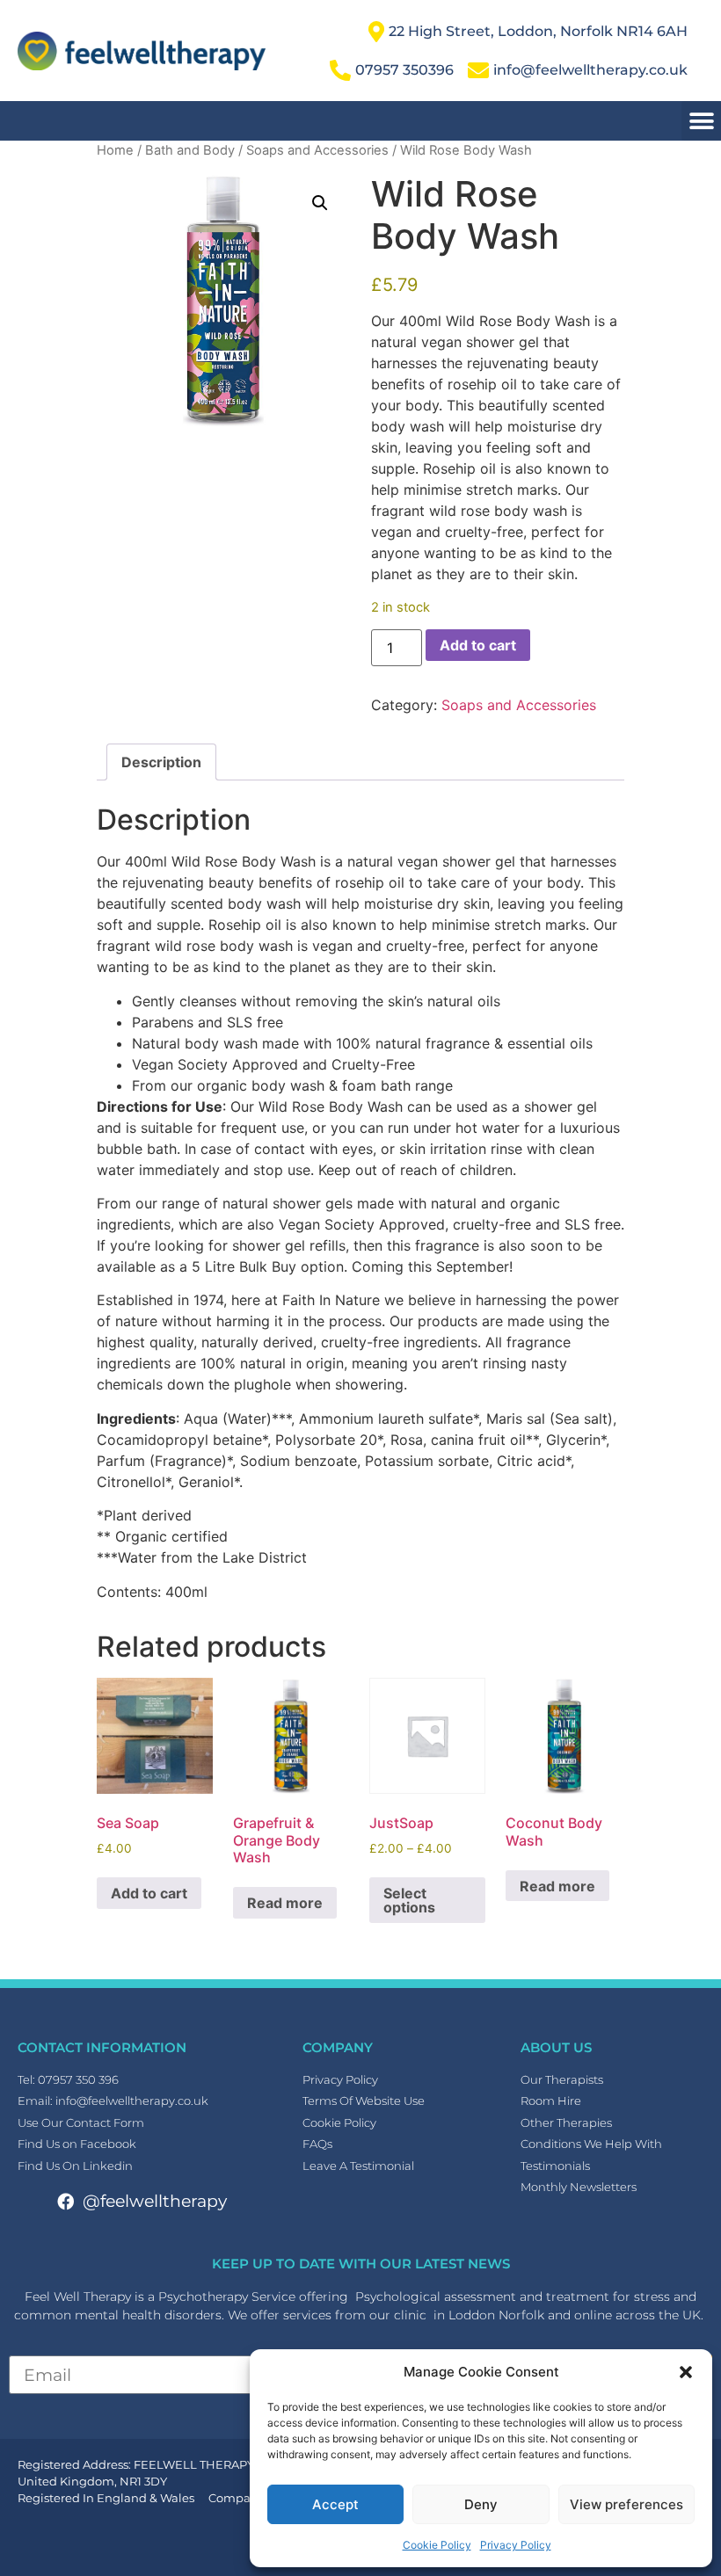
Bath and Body (190, 150)
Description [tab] (161, 762)
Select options (409, 1900)
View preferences (626, 2504)
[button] (686, 2372)
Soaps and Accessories (317, 150)
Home (115, 150)
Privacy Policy (516, 2545)
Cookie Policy (437, 2545)
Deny (481, 2504)
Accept (335, 2504)
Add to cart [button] (149, 1893)
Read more (285, 1903)
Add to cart (478, 645)
